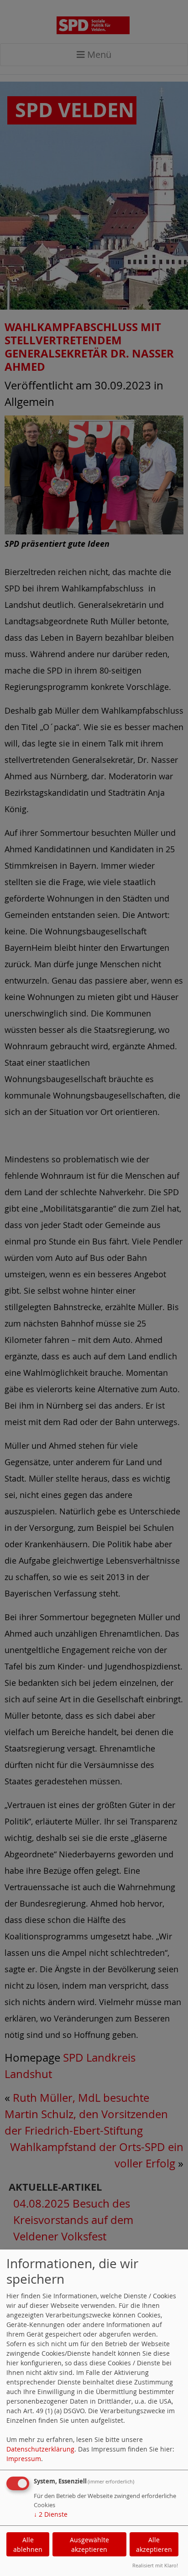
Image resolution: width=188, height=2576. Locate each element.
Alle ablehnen (28, 2545)
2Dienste (51, 2514)
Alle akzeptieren (154, 2545)
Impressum (24, 2459)
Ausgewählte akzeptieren (89, 2545)
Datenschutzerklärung (40, 2449)
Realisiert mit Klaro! (155, 2565)
